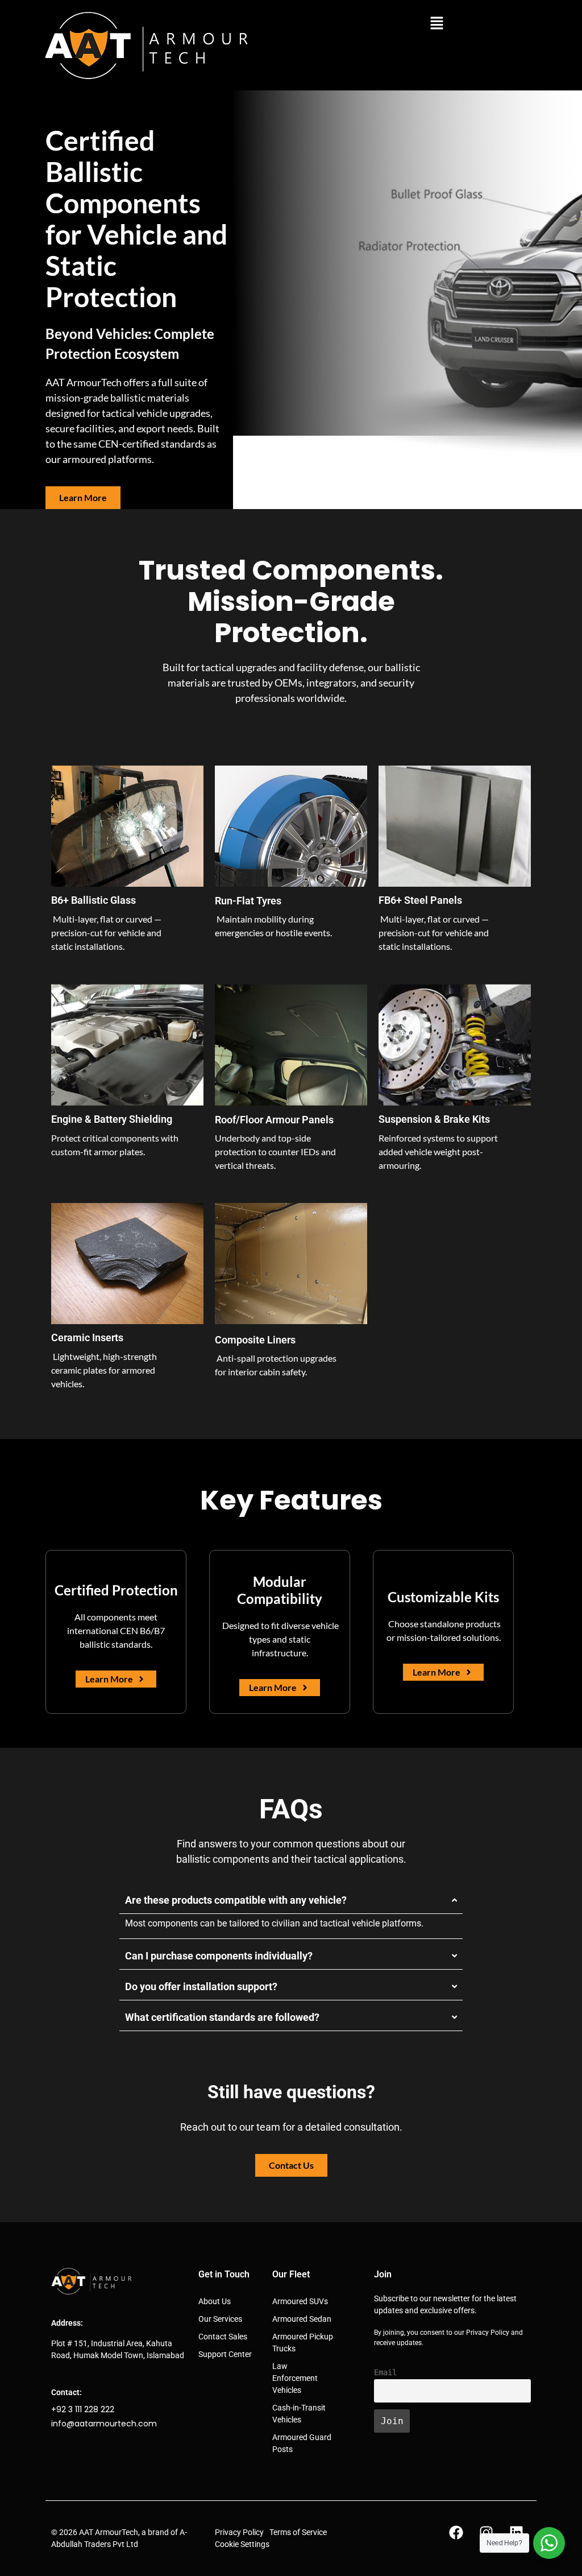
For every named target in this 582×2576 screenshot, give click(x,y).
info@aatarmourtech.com (104, 2424)
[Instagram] (487, 2532)
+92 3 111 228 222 (83, 2409)
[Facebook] (456, 2532)
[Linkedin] (517, 2532)
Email (385, 2372)
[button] (436, 24)
